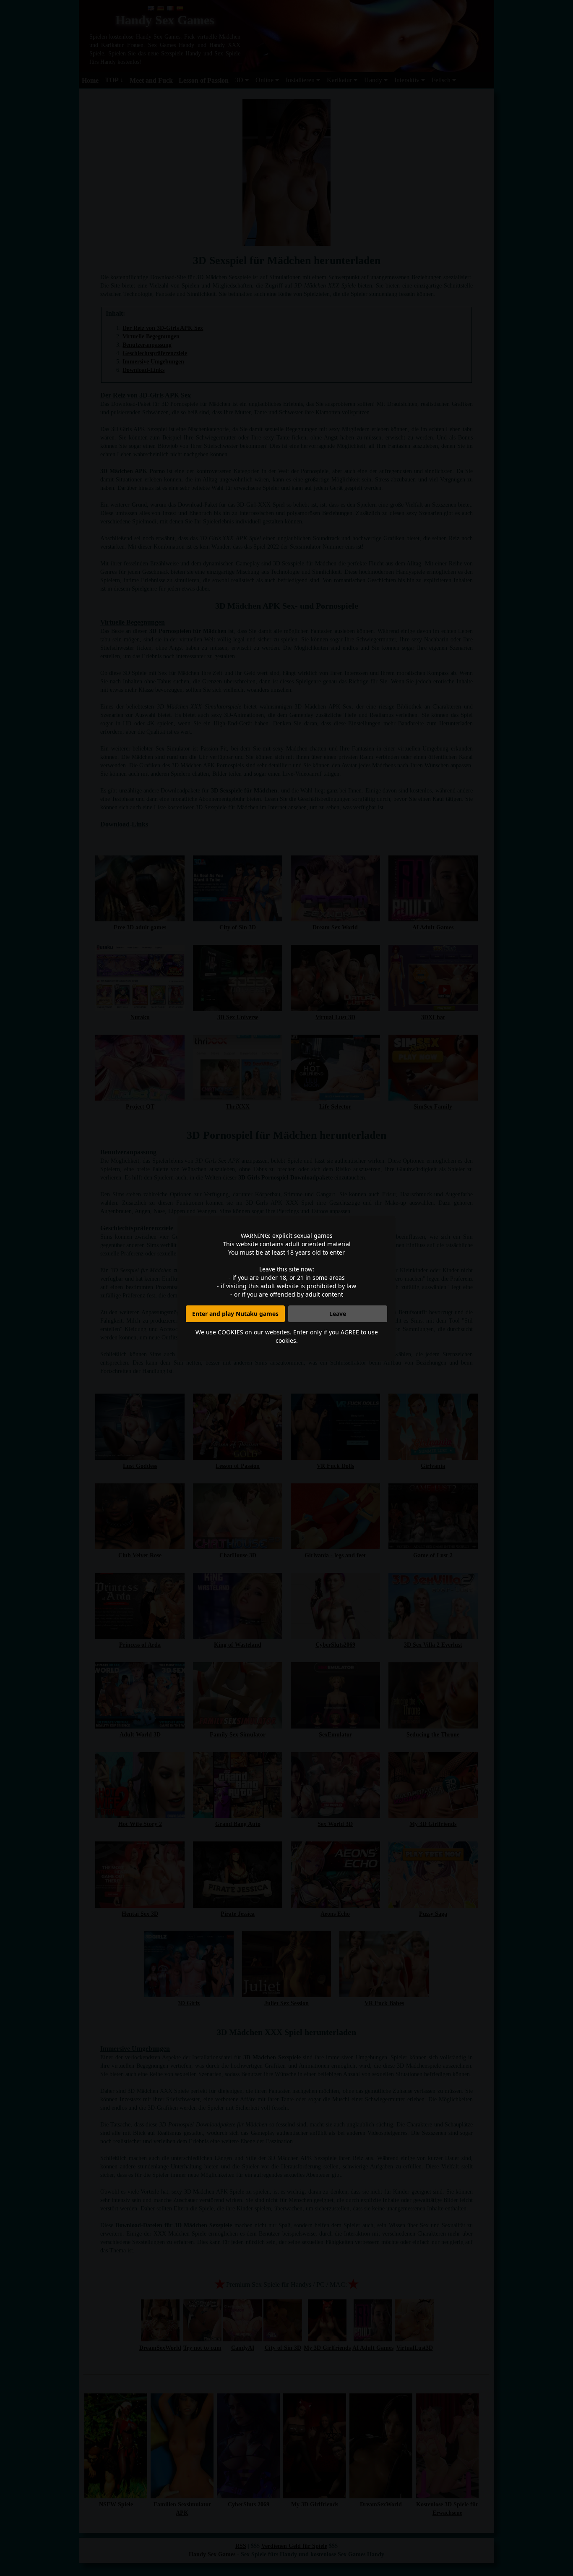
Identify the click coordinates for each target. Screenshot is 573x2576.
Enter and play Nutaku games (235, 1314)
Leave (338, 1314)
